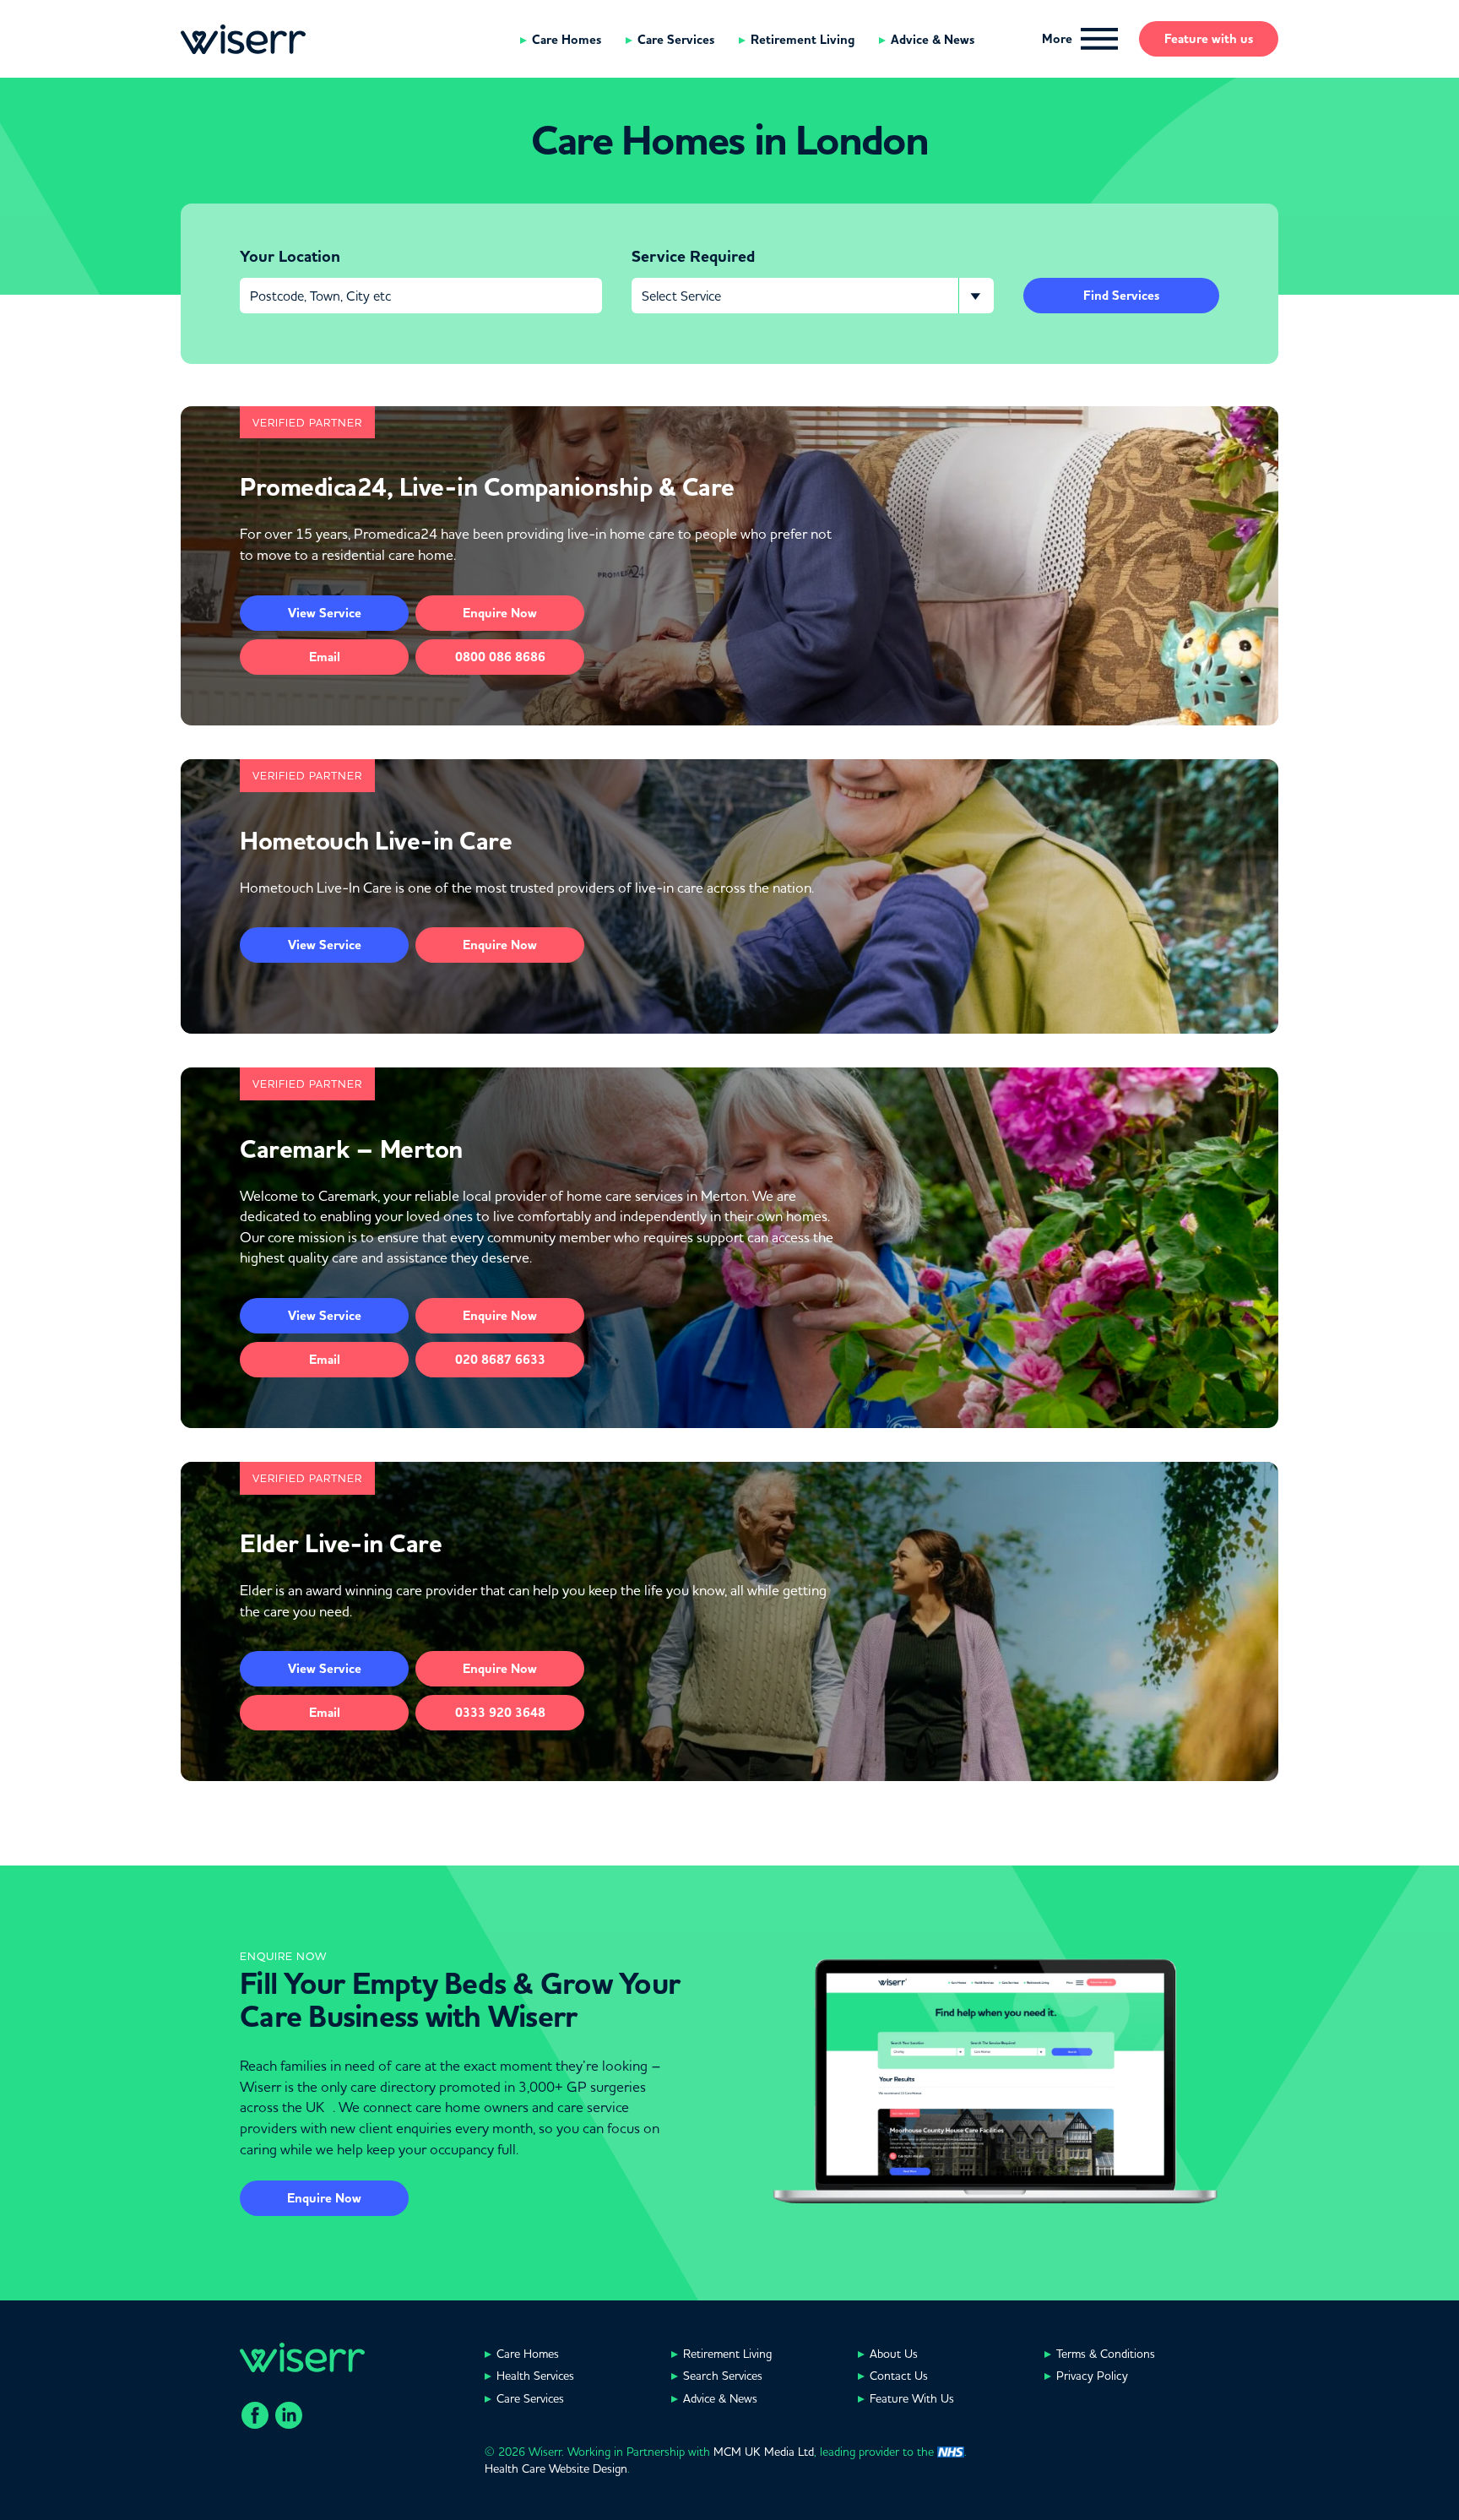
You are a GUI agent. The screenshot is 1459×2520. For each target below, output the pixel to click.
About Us (894, 2354)
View (325, 613)
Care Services (676, 40)
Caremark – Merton (351, 1149)
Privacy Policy (1092, 2376)
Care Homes (567, 40)
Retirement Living (803, 40)
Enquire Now (324, 2198)
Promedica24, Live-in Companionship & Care (487, 487)
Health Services (535, 2376)
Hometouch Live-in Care (376, 841)
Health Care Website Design (556, 2468)
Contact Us (899, 2376)
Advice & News (933, 40)
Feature (1209, 39)
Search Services (723, 2376)
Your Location (290, 257)
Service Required (693, 257)
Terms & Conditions (1106, 2354)
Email (325, 657)
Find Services (1121, 296)
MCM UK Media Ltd (764, 2452)
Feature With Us (912, 2398)
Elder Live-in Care (341, 1544)
